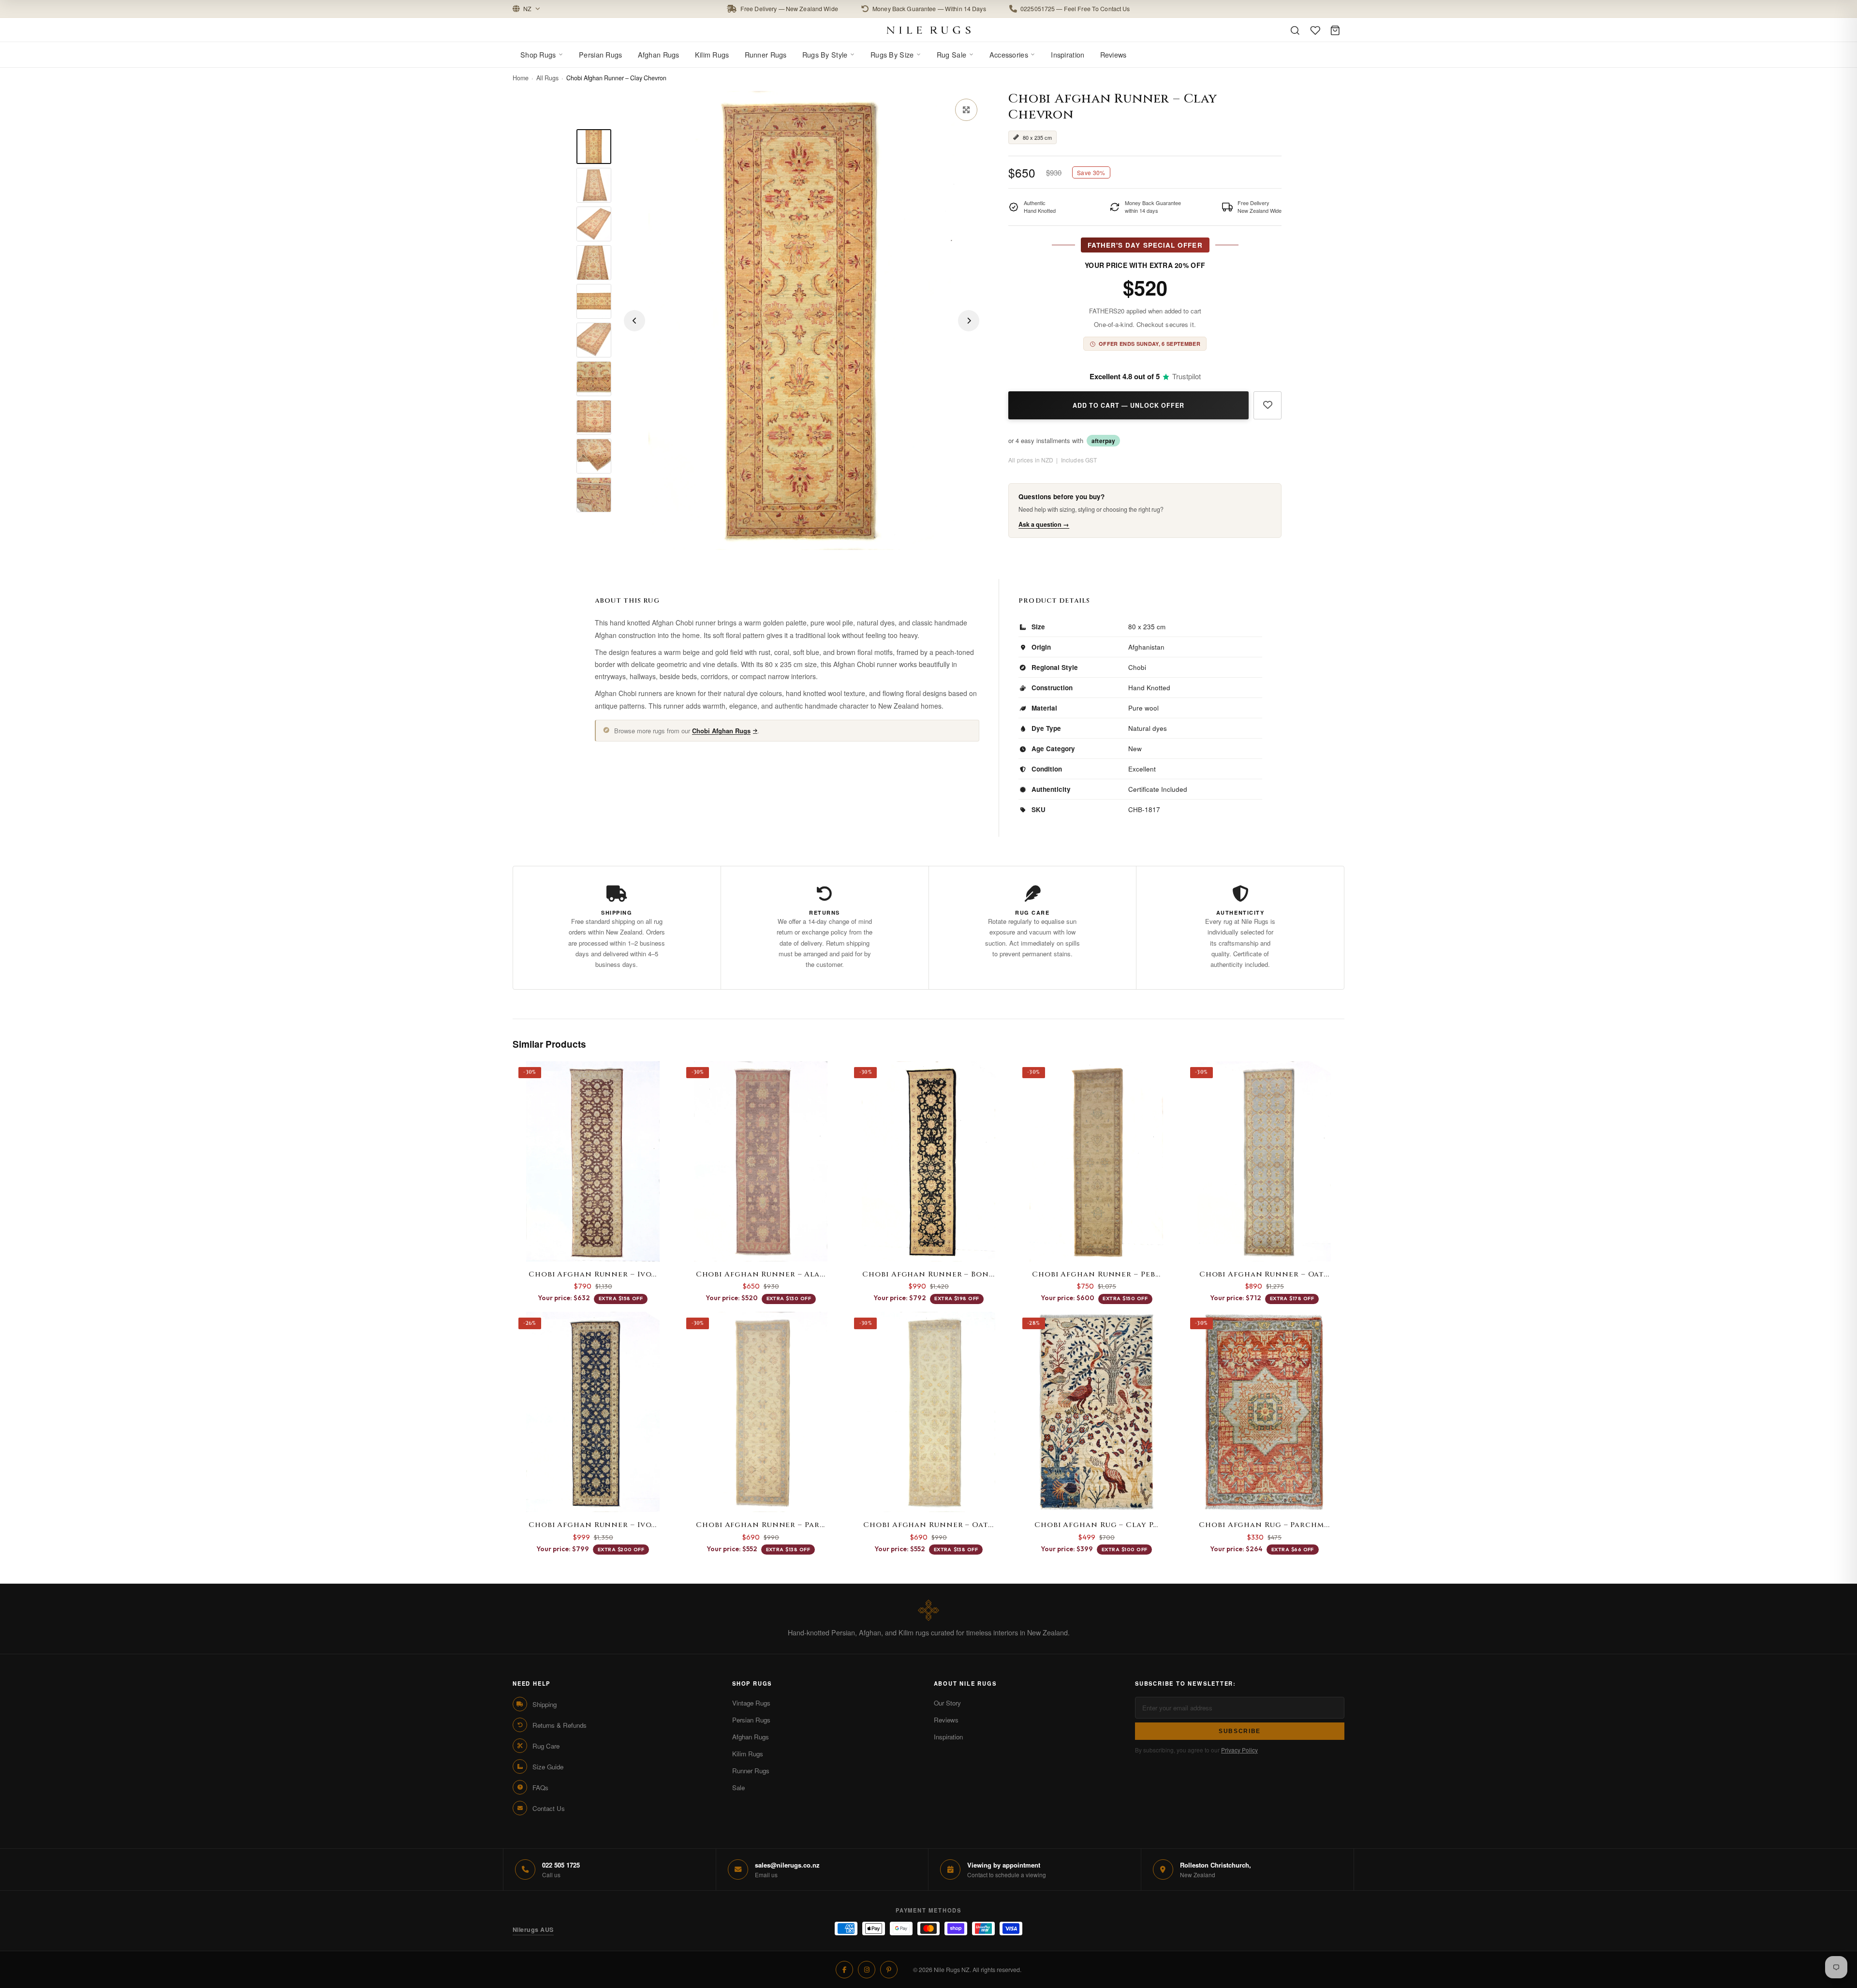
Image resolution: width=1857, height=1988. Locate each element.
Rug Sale (951, 54)
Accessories (1009, 54)
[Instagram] (867, 1970)
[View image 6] (594, 340)
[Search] (1295, 30)
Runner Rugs (766, 54)
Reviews (1113, 54)
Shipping (545, 1704)
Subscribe (1240, 1731)
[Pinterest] (889, 1970)
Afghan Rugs (659, 54)
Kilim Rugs (712, 54)
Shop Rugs (538, 54)
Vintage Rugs (751, 1703)
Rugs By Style (825, 54)
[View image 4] (594, 263)
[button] (928, 9)
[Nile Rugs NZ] (929, 30)
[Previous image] (634, 321)
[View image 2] (594, 185)
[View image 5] (594, 301)
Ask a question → (1044, 525)
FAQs (540, 1788)
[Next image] (969, 321)
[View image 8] (594, 417)
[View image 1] (594, 147)
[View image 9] (594, 456)
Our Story (947, 1703)
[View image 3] (594, 224)
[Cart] (1335, 30)
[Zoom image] (966, 110)
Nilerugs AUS (533, 1929)
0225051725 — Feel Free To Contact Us (1075, 9)
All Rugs (547, 78)
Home (521, 78)
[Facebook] (844, 1970)
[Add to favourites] (1267, 406)
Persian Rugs (600, 54)
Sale (738, 1788)
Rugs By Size (892, 54)
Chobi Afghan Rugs (721, 731)
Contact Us (549, 1808)
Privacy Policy (1239, 1750)
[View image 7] (594, 379)
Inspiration (1068, 54)
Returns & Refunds (560, 1725)
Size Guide (548, 1767)
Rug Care (546, 1746)
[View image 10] (594, 495)
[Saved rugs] (1315, 30)
